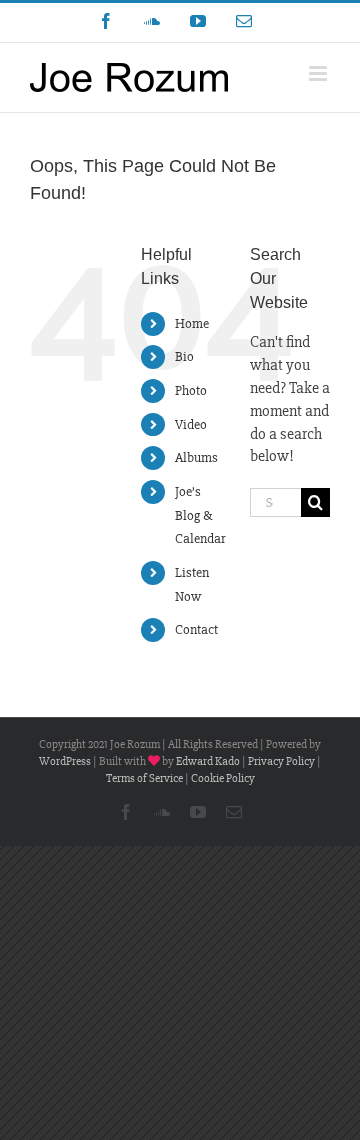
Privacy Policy (281, 761)
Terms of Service (144, 778)
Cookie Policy (223, 778)
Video (191, 424)
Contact (196, 629)
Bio (184, 356)
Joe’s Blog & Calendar (200, 515)
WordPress (65, 761)
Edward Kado (208, 761)
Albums (196, 457)
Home (192, 323)
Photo (191, 390)
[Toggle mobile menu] (319, 73)
